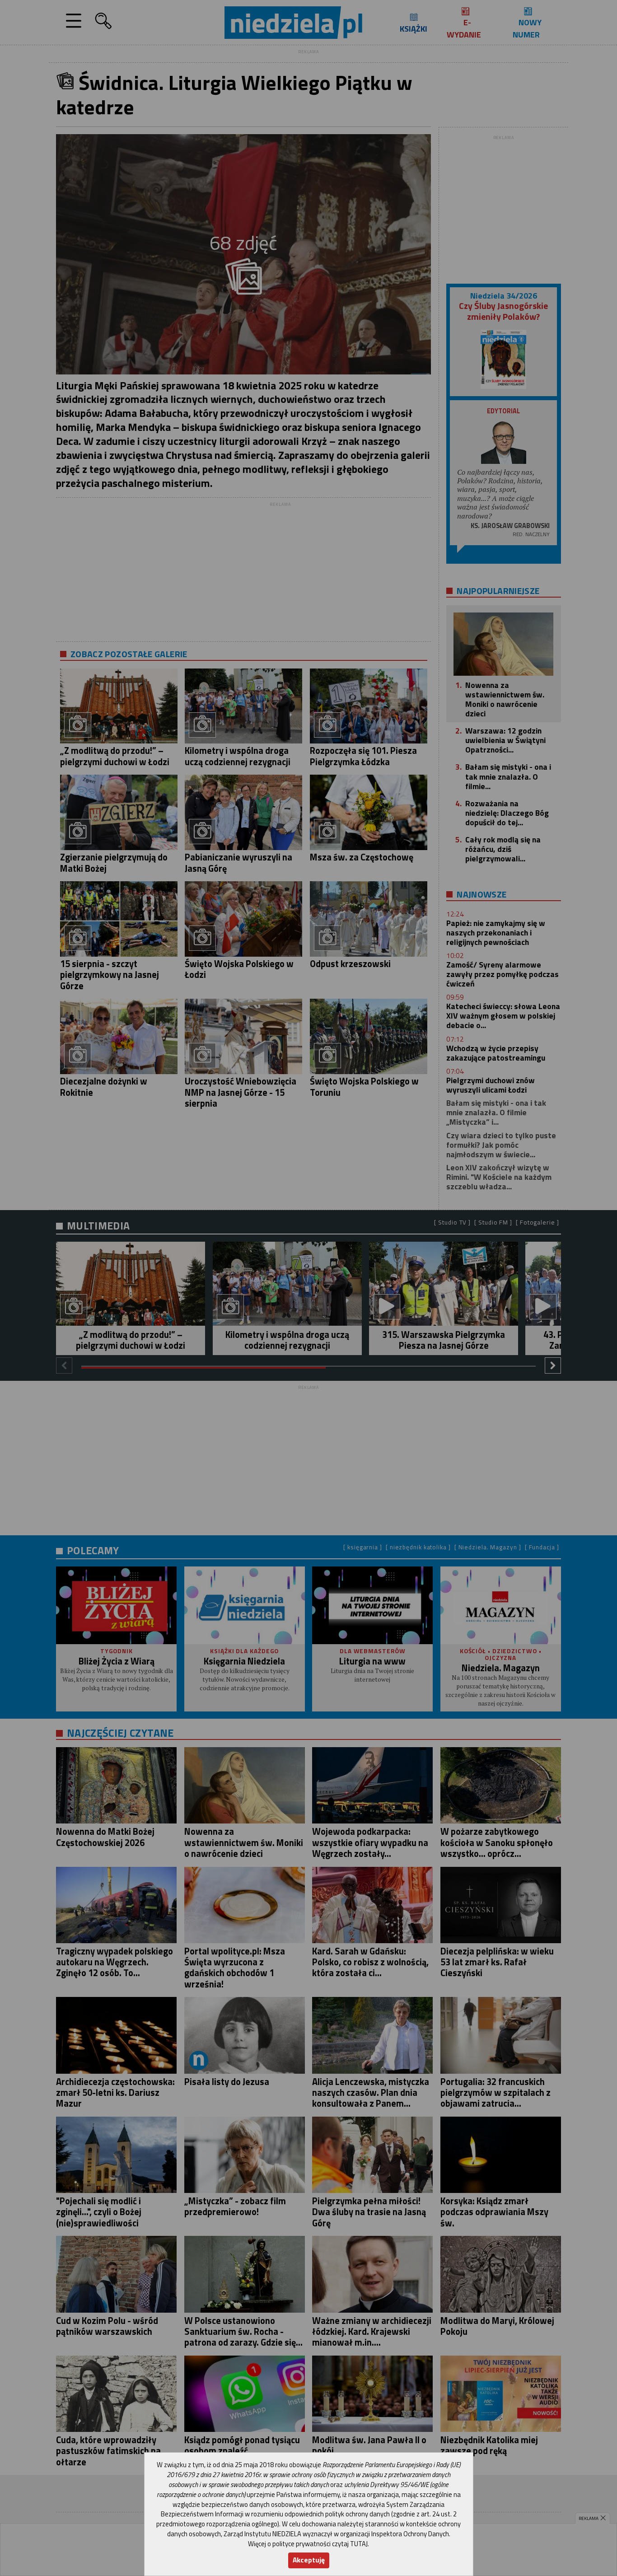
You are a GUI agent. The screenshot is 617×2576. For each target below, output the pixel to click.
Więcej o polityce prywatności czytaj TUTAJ (308, 2544)
